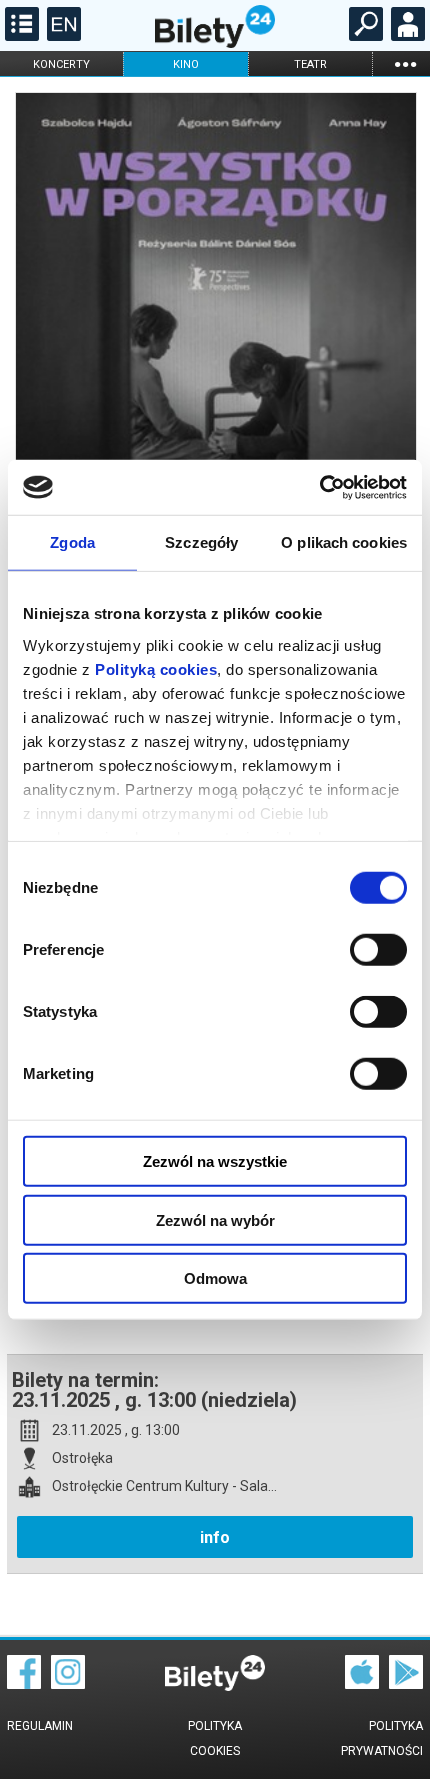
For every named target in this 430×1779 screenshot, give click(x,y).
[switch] (378, 950)
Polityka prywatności (382, 1738)
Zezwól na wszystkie (215, 1161)
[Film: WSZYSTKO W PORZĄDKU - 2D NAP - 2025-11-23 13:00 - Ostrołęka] (215, 382)
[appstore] (362, 1684)
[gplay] (406, 1684)
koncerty (61, 64)
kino (186, 64)
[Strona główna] (215, 43)
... (405, 63)
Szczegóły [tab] (201, 542)
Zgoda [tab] (72, 542)
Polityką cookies (156, 668)
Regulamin (40, 1726)
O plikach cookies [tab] (344, 542)
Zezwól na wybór (215, 1219)
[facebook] (24, 1684)
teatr (310, 64)
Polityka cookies (215, 1738)
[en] (61, 36)
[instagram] (68, 1684)
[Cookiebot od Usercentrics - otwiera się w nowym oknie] (319, 487)
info (215, 1537)
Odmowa (215, 1278)
